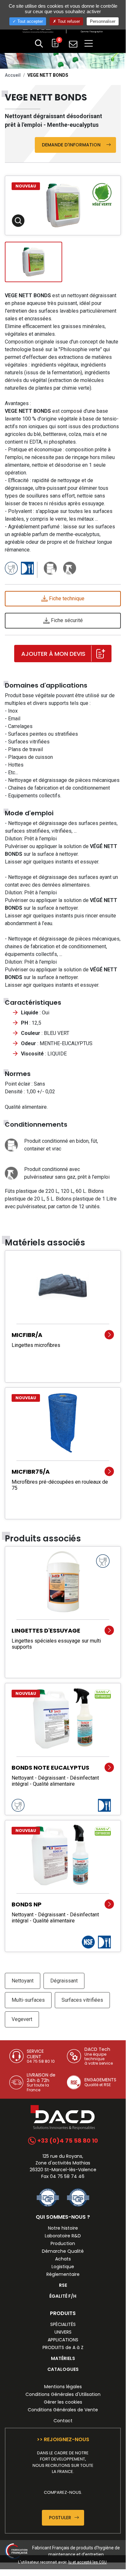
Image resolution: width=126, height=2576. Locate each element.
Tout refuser (68, 21)
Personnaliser (103, 21)
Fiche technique (66, 598)
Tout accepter (29, 21)
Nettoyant (23, 1981)
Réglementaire (63, 2274)
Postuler (61, 2518)
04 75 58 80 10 (41, 2061)
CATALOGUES (63, 2369)
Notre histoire (63, 2228)
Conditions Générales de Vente (63, 2410)
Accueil (13, 75)
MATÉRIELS (63, 2358)
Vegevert (22, 2019)
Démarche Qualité (63, 2251)
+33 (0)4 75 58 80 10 (67, 2141)
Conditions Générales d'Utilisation (63, 2394)
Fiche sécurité (66, 620)
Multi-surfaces (28, 2000)
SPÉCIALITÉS (63, 2324)
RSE (63, 2285)
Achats (63, 2259)
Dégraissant (64, 1981)
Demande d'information (73, 145)
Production (63, 2243)
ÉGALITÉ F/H (63, 2296)
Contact (63, 2421)
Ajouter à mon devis (53, 654)
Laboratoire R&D (63, 2236)
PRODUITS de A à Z (63, 2347)
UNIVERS (63, 2332)
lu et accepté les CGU (87, 2562)
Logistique (63, 2267)
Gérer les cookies (63, 2402)
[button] (39, 44)
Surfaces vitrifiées (82, 2000)
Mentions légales (63, 2387)
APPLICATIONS (63, 2340)
